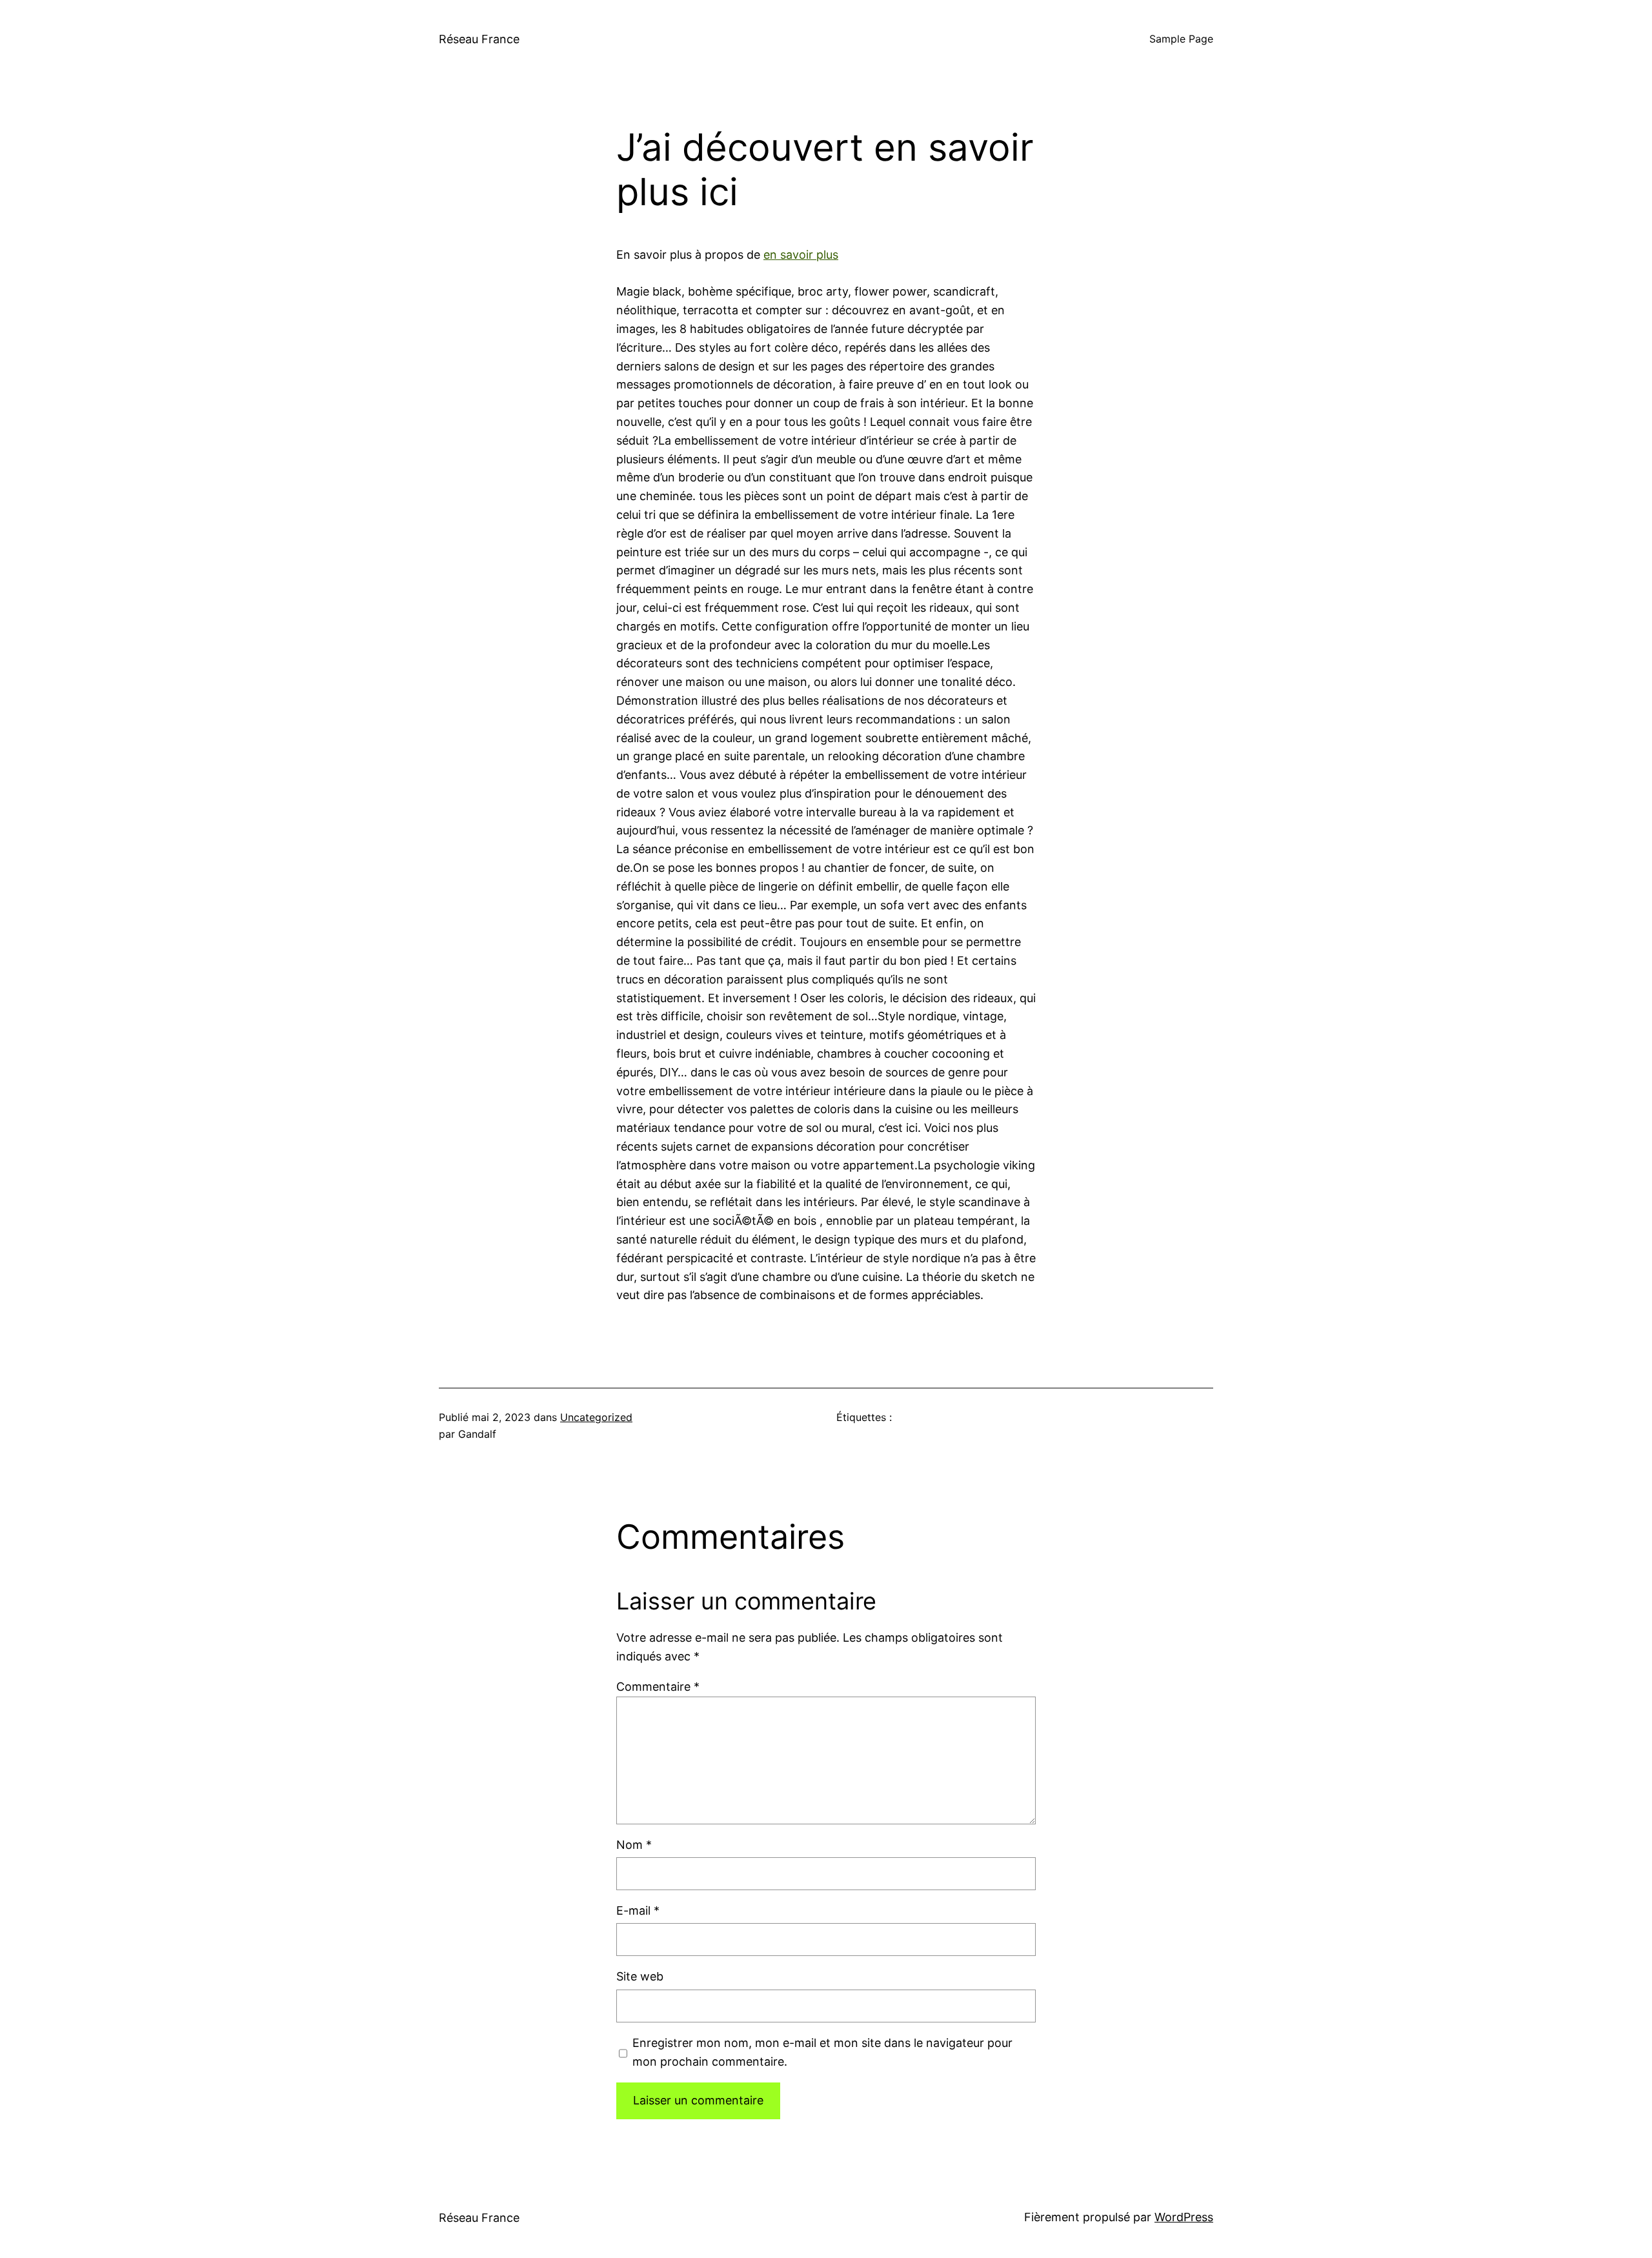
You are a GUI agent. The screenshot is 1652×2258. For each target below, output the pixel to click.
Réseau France (479, 39)
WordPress (1184, 2217)
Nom (634, 1845)
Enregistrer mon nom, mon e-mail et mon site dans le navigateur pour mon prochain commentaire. (822, 2052)
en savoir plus (801, 255)
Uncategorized (596, 1417)
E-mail (638, 1910)
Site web (640, 1976)
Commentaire (658, 1687)
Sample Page (1181, 39)
